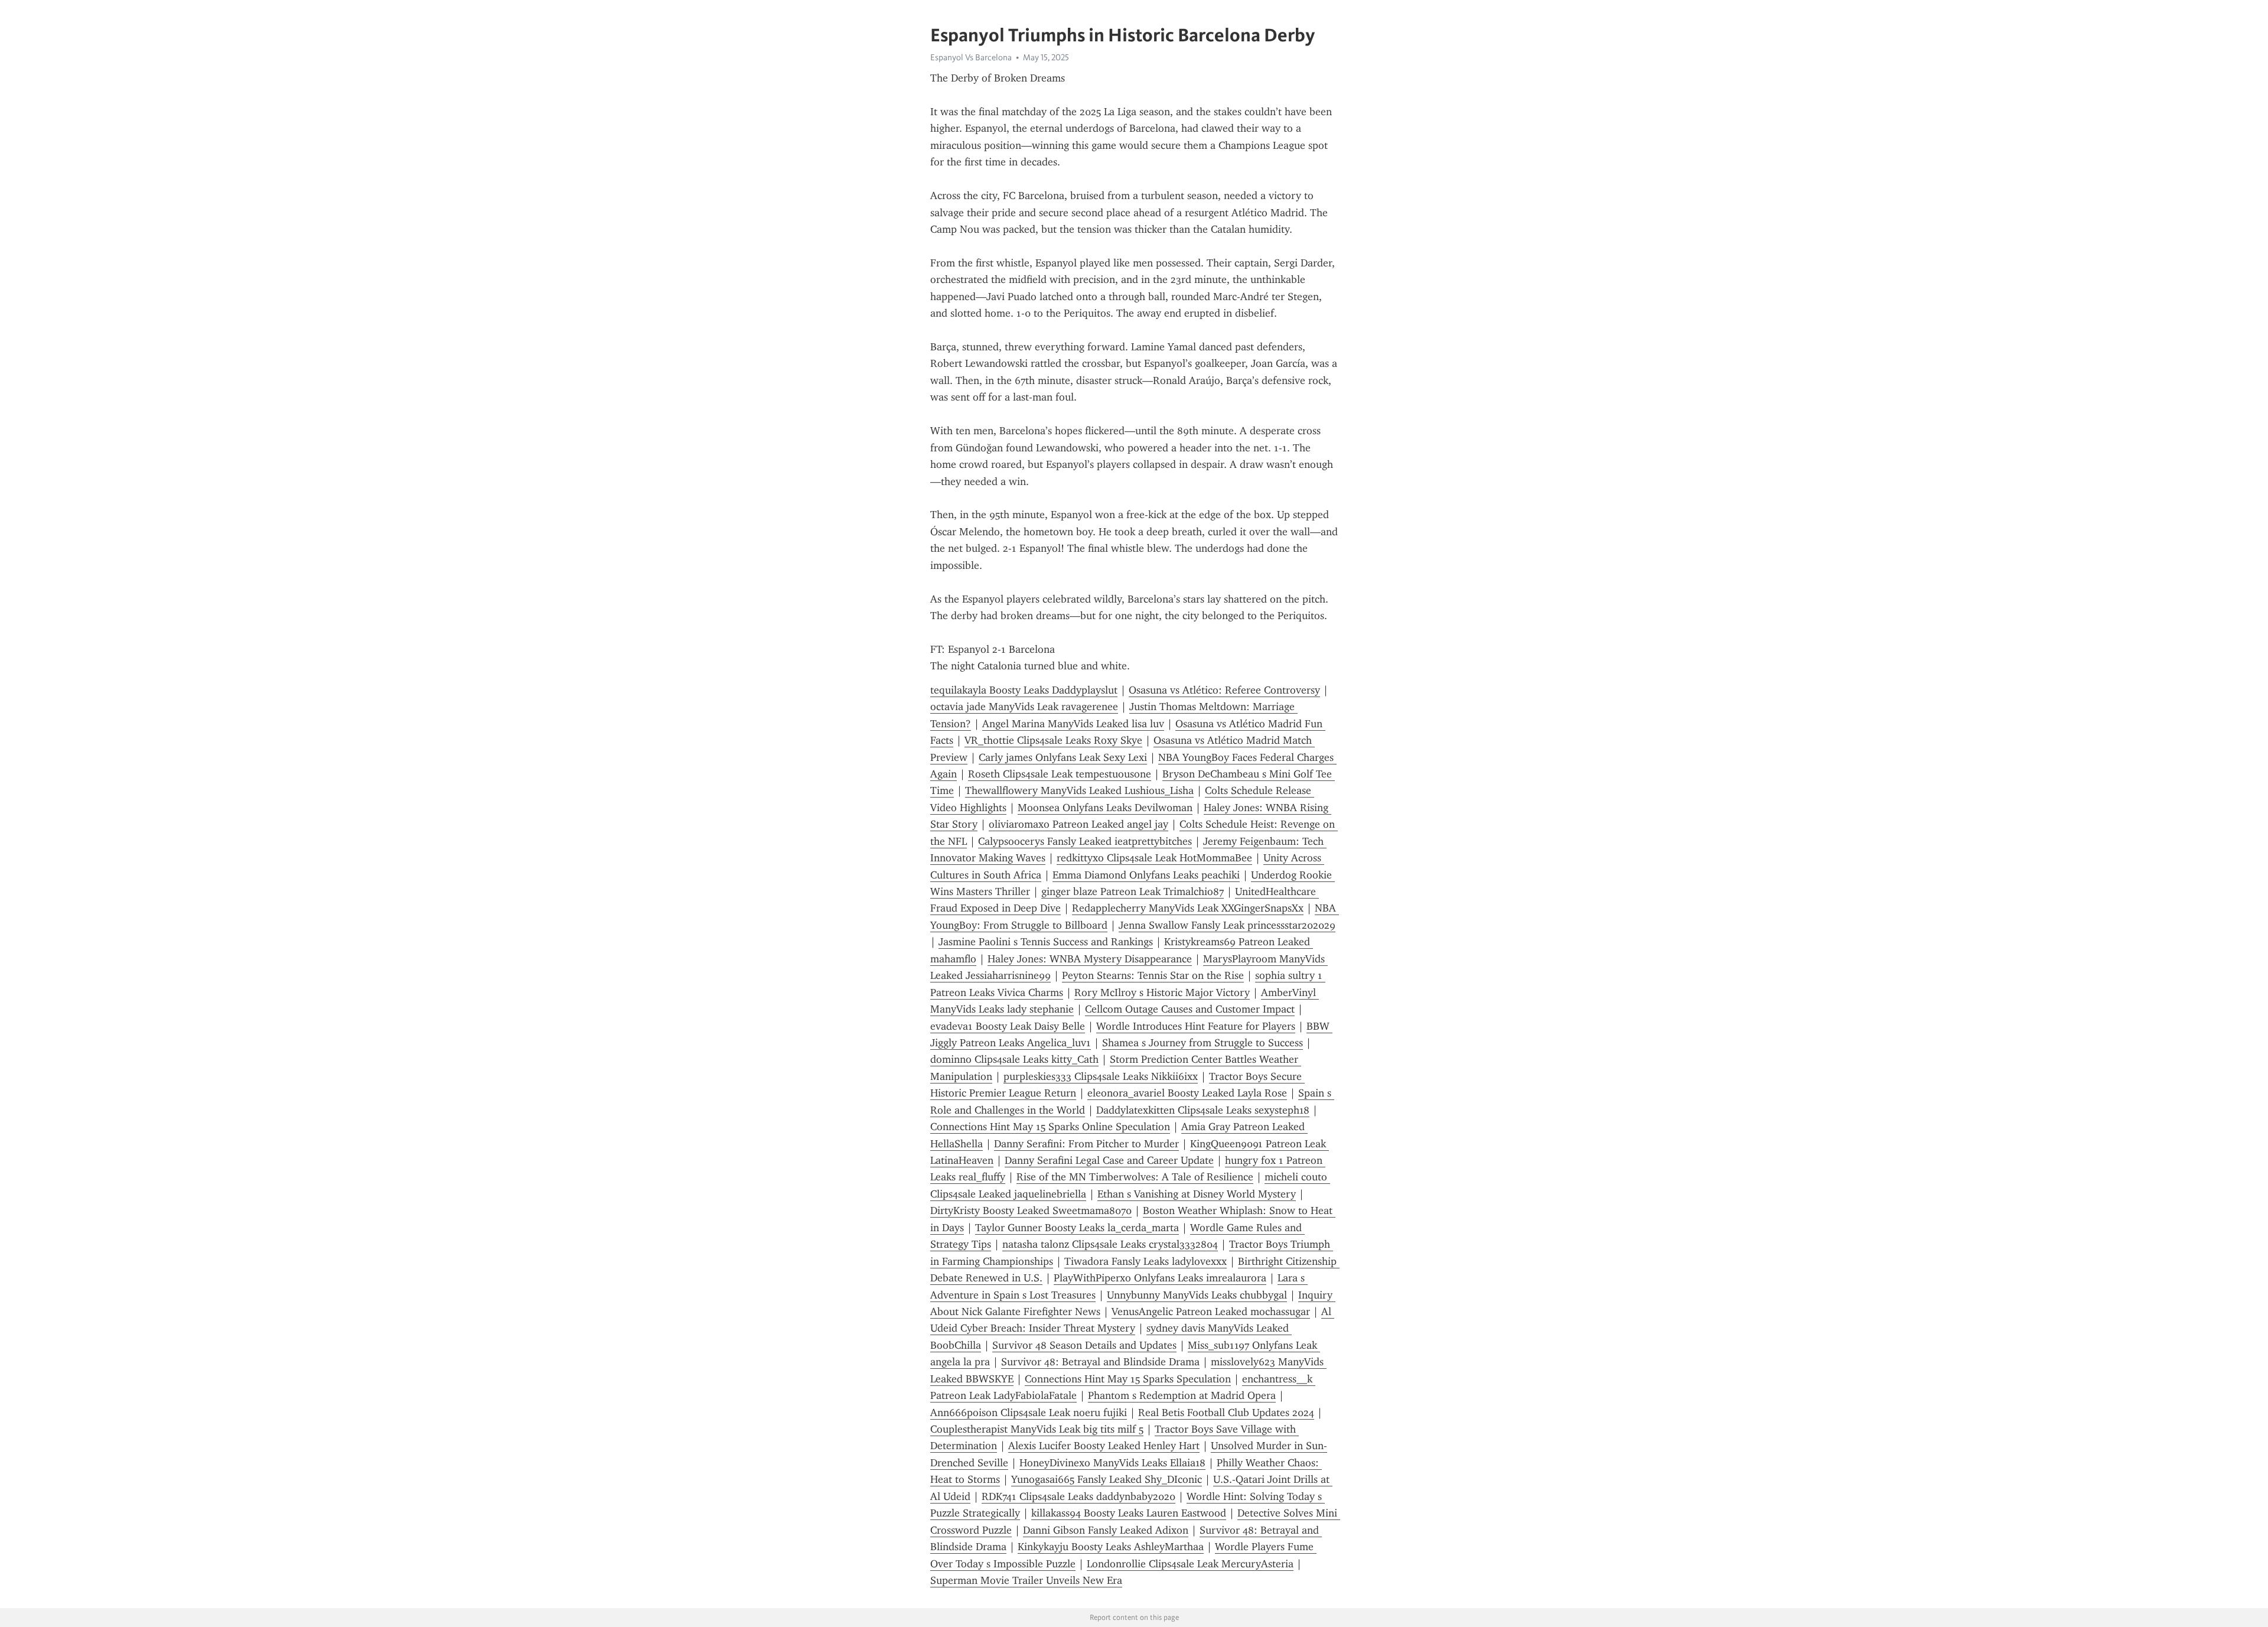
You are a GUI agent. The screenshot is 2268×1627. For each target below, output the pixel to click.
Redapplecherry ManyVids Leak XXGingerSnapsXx (1188, 908)
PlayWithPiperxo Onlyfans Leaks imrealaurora (1160, 1278)
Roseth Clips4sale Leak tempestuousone (1060, 774)
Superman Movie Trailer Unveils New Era (1026, 1580)
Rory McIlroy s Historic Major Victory (1162, 993)
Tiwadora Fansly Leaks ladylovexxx (1146, 1261)
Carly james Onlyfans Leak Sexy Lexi (1063, 757)
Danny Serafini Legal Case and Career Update (1109, 1160)
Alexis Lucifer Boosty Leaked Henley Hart (1104, 1446)
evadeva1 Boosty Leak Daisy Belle (1008, 1026)
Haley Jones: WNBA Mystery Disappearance (1090, 959)
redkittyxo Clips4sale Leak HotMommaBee (1154, 858)
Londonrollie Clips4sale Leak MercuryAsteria (1190, 1564)
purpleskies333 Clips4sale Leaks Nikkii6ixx (1101, 1076)
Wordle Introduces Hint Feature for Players (1196, 1026)
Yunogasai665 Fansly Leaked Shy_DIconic (1107, 1479)
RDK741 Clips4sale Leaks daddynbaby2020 (1078, 1496)
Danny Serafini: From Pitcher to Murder (1086, 1144)
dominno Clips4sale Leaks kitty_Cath (1014, 1059)
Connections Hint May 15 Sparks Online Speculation (1050, 1127)
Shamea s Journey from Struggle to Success (1203, 1043)
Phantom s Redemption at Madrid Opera (1182, 1395)
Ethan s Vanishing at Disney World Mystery (1197, 1194)
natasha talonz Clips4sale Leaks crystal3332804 (1110, 1244)
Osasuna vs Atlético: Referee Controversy (1224, 690)
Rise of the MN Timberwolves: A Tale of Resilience (1135, 1177)
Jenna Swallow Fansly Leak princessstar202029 (1227, 925)
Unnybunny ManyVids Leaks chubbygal (1197, 1295)
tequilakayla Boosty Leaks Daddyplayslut (1024, 690)
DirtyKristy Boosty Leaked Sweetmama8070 (1031, 1211)
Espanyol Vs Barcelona (971, 57)
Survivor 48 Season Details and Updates (1084, 1345)
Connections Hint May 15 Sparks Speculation (1128, 1379)
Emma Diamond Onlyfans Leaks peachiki (1146, 875)
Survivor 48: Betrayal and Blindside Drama (1100, 1362)
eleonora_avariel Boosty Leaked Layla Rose (1187, 1093)
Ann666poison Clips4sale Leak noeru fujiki (1029, 1413)
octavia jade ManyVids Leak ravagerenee (1024, 707)
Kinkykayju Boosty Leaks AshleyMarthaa (1111, 1547)
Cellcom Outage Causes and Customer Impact (1190, 1009)
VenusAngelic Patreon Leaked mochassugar (1211, 1312)
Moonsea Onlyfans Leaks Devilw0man (1105, 808)
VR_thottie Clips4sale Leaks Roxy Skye (1053, 740)
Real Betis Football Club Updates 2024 (1226, 1413)
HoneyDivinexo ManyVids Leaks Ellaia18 (1112, 1463)
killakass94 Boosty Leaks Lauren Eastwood (1129, 1513)
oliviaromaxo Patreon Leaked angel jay (1078, 824)
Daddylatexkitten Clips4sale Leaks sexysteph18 (1203, 1110)
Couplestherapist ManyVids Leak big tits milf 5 (1037, 1429)
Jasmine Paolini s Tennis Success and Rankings (1046, 942)
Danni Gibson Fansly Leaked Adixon (1106, 1530)
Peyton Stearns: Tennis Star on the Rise (1153, 975)
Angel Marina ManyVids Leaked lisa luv (1073, 724)
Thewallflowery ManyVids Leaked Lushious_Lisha (1079, 790)
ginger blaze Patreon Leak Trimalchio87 (1133, 891)
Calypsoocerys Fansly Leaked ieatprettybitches (1085, 841)
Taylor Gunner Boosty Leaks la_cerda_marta (1077, 1228)
